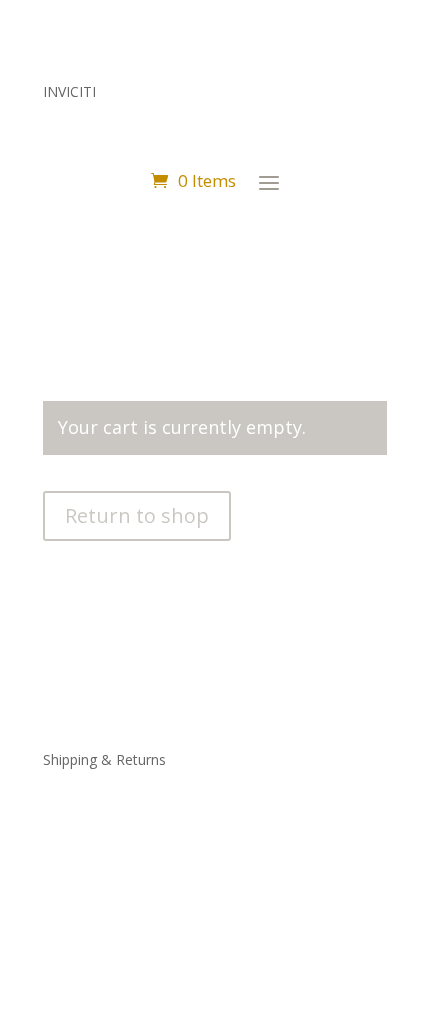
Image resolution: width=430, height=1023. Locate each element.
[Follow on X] (139, 842)
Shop (59, 712)
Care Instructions (98, 783)
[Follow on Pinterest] (99, 842)
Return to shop (137, 515)
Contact (68, 735)
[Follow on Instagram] (59, 842)
